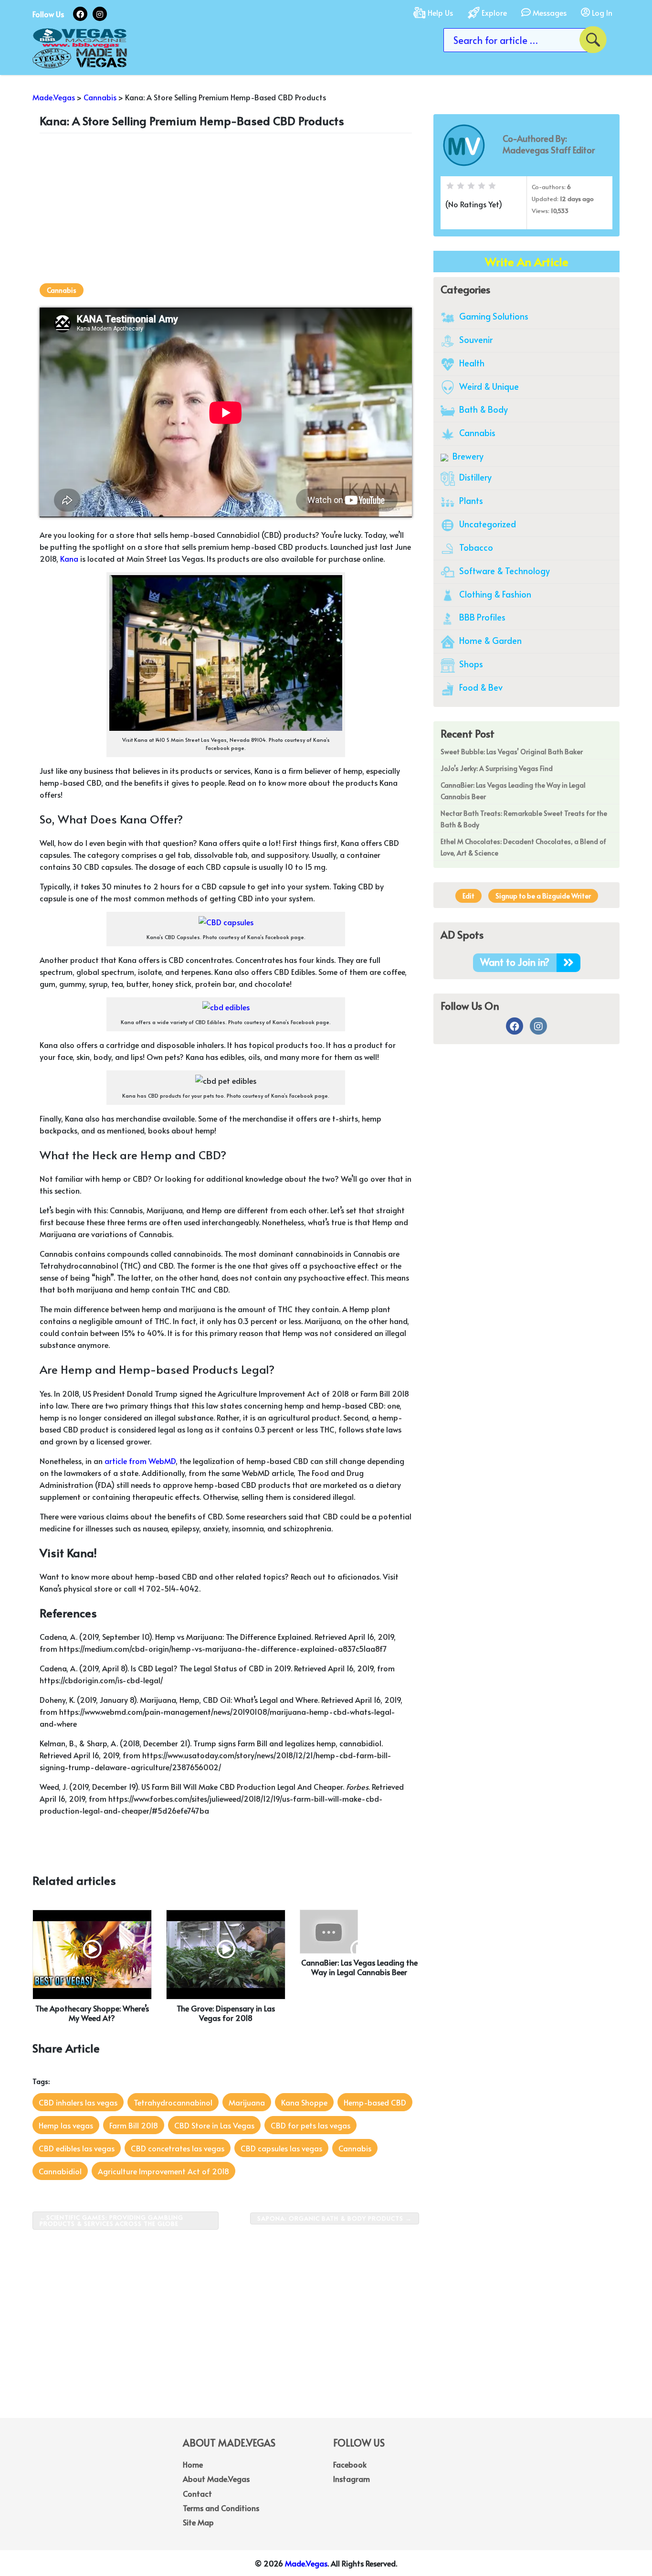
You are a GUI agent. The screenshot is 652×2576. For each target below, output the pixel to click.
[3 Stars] (471, 186)
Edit (468, 896)
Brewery (467, 456)
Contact (197, 2493)
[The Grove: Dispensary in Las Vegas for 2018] (226, 1953)
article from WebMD (140, 1461)
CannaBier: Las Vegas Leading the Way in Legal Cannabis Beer (513, 791)
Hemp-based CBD (375, 2102)
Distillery (474, 477)
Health (471, 363)
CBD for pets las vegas (310, 2125)
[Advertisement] (226, 207)
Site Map (198, 2522)
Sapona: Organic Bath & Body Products (330, 2218)
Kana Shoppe (304, 2102)
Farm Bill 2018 (134, 2125)
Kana (69, 558)
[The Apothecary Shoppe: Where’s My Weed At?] (92, 1953)
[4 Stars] (482, 186)
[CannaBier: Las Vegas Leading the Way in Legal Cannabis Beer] (329, 1930)
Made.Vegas (306, 2563)
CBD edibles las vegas (77, 2148)
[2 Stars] (461, 186)
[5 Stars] (492, 186)
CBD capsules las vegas (281, 2148)
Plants (470, 500)
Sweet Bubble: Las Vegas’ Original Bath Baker (512, 752)
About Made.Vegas (216, 2479)
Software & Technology (504, 571)
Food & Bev (480, 687)
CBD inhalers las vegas (78, 2102)
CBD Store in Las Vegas (214, 2125)
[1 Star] (450, 186)
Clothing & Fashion (494, 594)
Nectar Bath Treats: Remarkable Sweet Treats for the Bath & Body (524, 819)
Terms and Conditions (221, 2508)
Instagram (352, 2479)
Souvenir (475, 339)
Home (193, 2464)
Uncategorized (487, 524)
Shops (470, 664)
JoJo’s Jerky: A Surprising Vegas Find (497, 768)
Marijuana (247, 2102)
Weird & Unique (488, 386)
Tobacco (475, 547)
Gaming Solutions (493, 316)
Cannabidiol (60, 2171)
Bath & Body (483, 409)
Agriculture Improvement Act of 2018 (163, 2171)
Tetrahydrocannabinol (173, 2102)
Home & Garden (489, 640)
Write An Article (527, 262)
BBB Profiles (481, 617)
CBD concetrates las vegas (178, 2148)
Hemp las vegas (66, 2125)
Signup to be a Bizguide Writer (543, 896)
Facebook (350, 2464)
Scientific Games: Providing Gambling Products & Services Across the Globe (111, 2220)
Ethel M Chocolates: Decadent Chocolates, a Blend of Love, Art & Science (523, 847)
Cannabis (62, 290)
